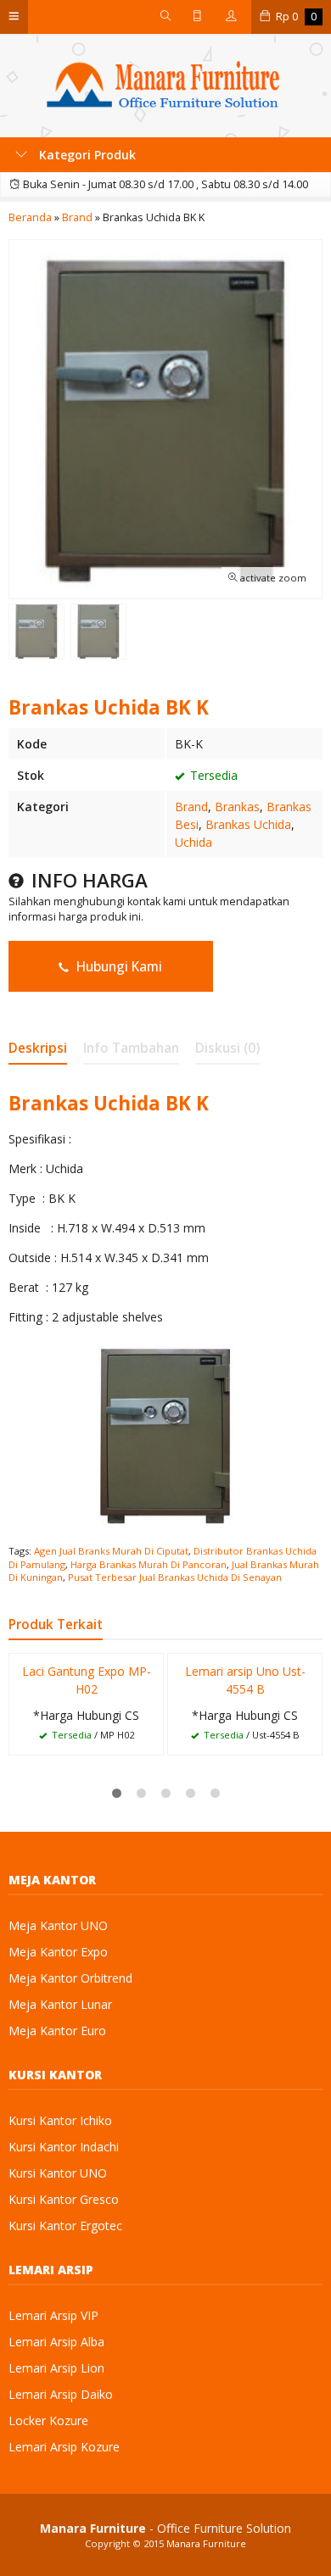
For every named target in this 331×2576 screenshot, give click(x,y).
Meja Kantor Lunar (60, 2004)
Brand (191, 807)
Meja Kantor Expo (58, 1952)
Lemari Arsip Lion (56, 2368)
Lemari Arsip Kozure (64, 2447)
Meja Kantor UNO (58, 1925)
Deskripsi (38, 1048)
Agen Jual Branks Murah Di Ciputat (111, 1551)
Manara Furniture (206, 2543)
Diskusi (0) (227, 1048)
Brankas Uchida (248, 824)
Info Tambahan (131, 1048)
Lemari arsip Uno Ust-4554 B (245, 1680)
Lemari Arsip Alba (56, 2342)
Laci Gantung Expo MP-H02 (87, 1680)
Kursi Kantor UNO (58, 2173)
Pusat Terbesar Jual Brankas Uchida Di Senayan (175, 1577)
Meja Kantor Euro (57, 2031)
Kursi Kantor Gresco (64, 2199)
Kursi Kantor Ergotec (65, 2225)
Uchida (194, 842)
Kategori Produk (86, 155)
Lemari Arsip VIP (53, 2315)
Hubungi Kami (118, 967)
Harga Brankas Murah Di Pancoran (149, 1564)
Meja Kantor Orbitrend (70, 1978)
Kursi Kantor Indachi (64, 2147)
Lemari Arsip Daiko (61, 2394)
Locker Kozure (48, 2420)
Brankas (237, 807)
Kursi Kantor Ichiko (60, 2120)
